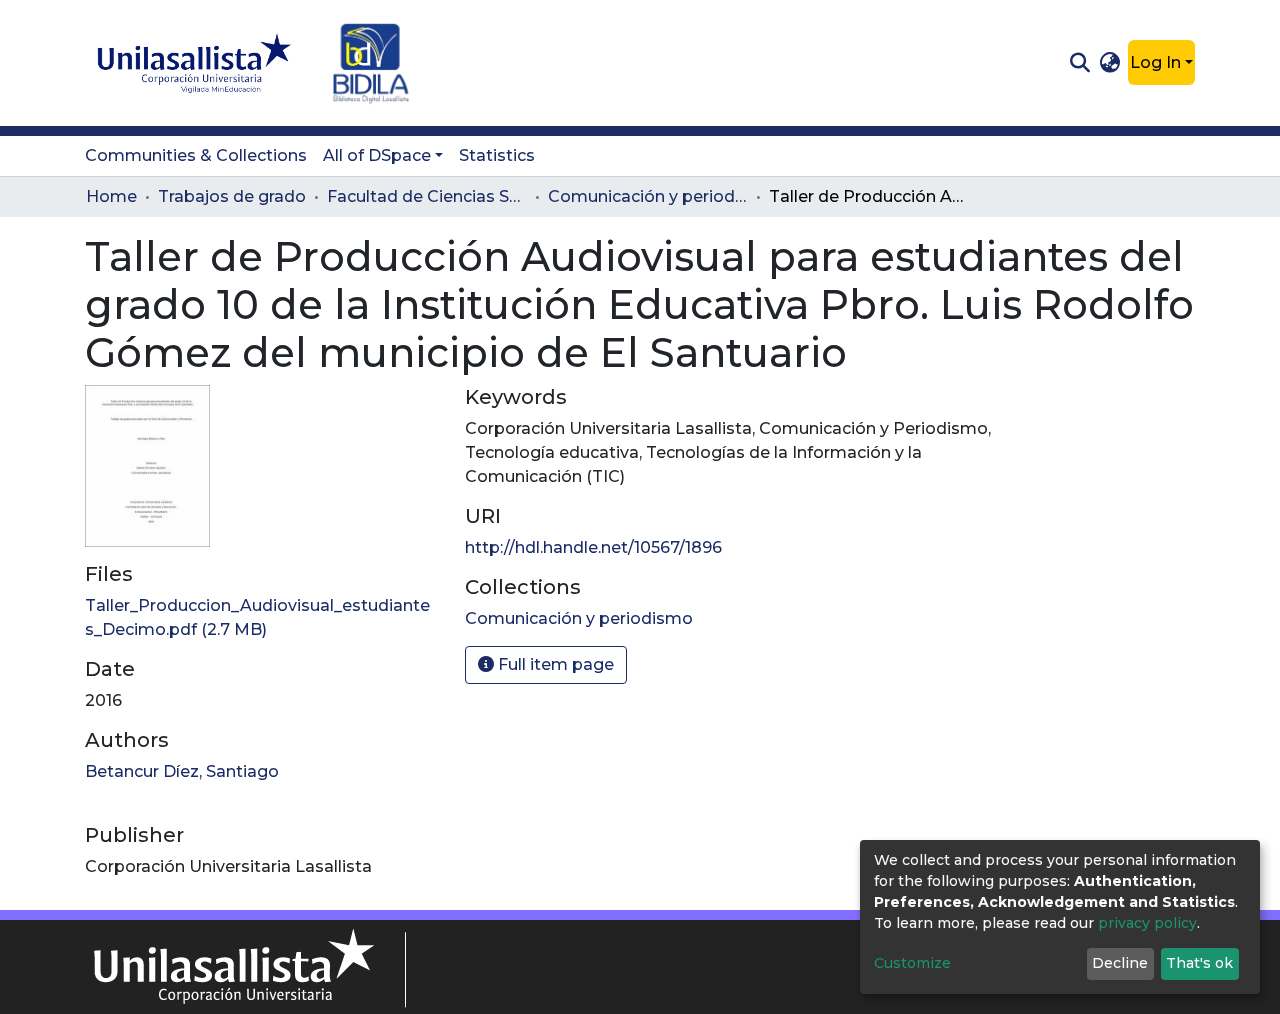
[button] (1110, 63)
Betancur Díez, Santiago (182, 771)
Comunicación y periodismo (648, 196)
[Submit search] (1079, 63)
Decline (1120, 963)
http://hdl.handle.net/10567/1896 (593, 547)
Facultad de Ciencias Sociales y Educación (427, 196)
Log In (1155, 62)
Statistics (497, 155)
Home (111, 196)
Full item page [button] (554, 664)
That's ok (1199, 963)
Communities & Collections (196, 155)
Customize (912, 963)
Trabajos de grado (232, 196)
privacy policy (1147, 923)
